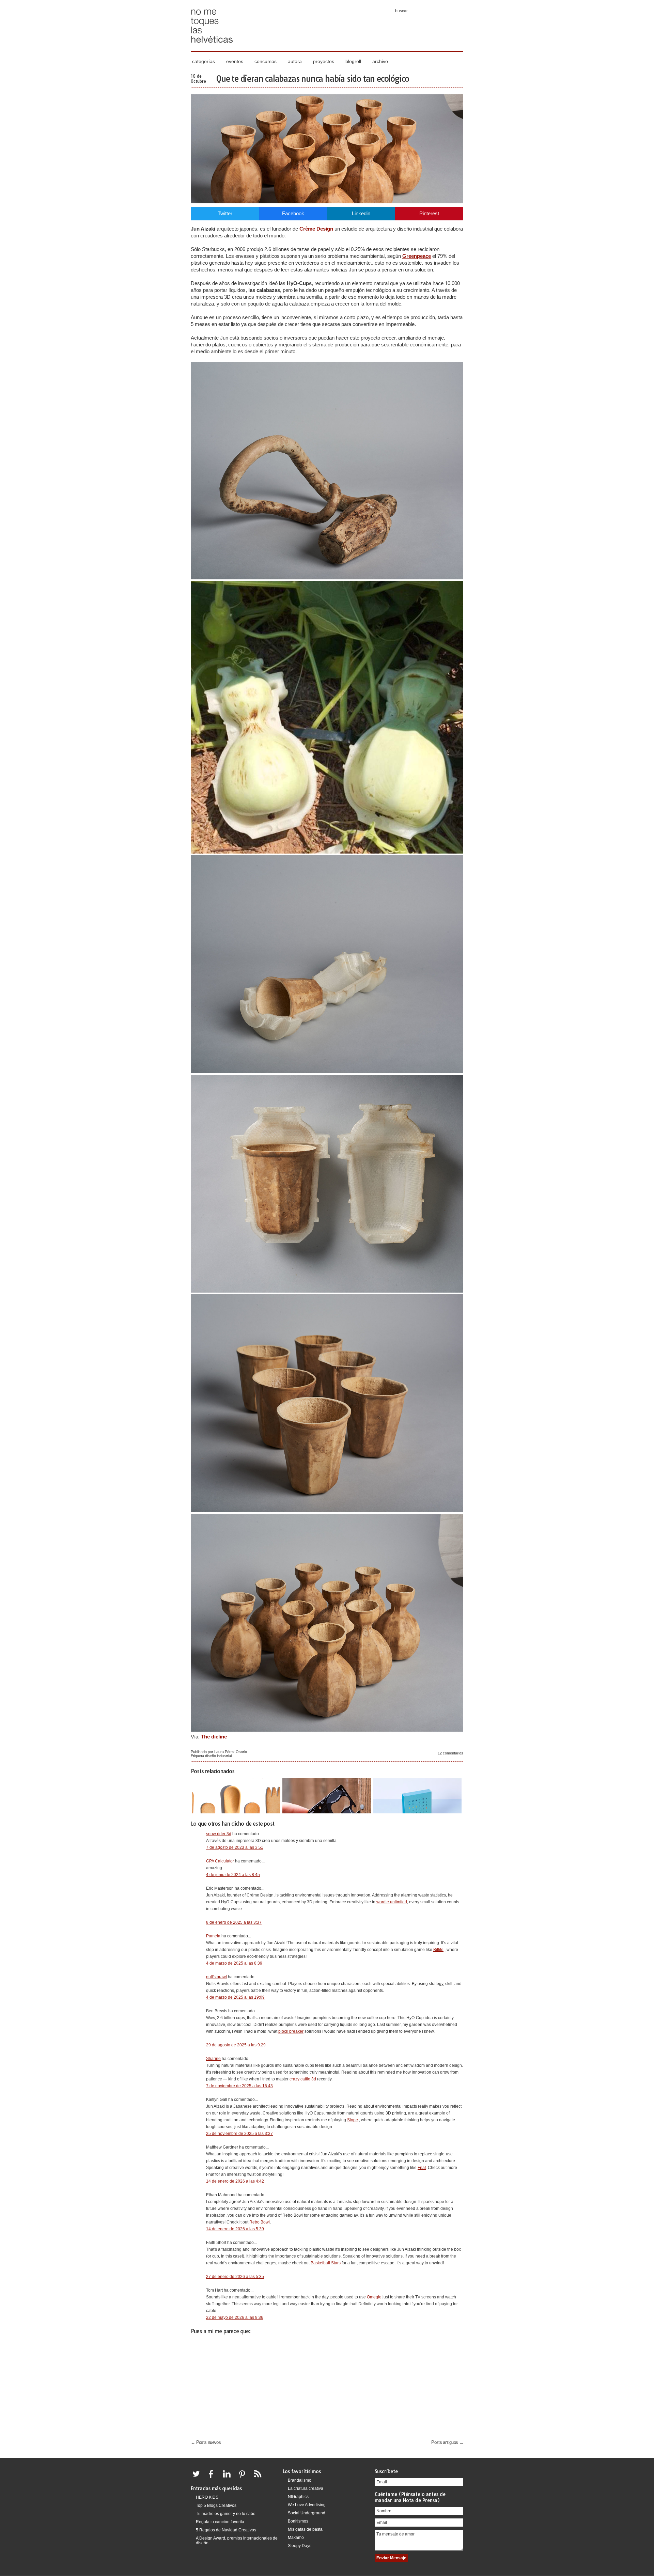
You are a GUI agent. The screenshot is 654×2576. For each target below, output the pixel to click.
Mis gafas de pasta (305, 2529)
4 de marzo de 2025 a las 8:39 (234, 1963)
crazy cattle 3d (303, 2079)
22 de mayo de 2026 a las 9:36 (235, 2317)
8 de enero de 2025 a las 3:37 (234, 1922)
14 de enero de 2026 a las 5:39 (235, 2229)
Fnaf (422, 2168)
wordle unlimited (392, 1902)
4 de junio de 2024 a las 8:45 (233, 1875)
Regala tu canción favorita (220, 2522)
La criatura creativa (306, 2488)
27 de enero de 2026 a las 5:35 (235, 2277)
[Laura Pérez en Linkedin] (229, 2478)
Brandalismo (300, 2480)
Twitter (225, 213)
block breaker (291, 2031)
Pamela (213, 1936)
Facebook (293, 213)
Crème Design (316, 229)
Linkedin (361, 213)
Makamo (296, 2538)
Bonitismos (298, 2521)
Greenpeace (417, 256)
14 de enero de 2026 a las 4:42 (235, 2181)
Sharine (213, 2059)
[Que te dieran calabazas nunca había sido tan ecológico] (327, 201)
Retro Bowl (260, 2222)
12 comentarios (450, 1753)
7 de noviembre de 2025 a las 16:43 (239, 2086)
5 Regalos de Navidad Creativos (226, 2530)
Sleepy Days (300, 2546)
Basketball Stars (326, 2263)
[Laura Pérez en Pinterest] (244, 2478)
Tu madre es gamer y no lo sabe (226, 2514)
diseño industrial (218, 1756)
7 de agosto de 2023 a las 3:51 (235, 1847)
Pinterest (429, 213)
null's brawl (216, 1977)
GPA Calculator (220, 1861)
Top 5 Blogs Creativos (216, 2505)
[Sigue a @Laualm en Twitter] (198, 2478)
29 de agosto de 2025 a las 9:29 (236, 2045)
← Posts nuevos (206, 2442)
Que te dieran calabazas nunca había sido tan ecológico (313, 79)
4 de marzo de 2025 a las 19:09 (235, 1997)
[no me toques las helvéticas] (212, 45)
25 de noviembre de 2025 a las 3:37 (239, 2134)
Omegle (374, 2297)
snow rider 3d (219, 1834)
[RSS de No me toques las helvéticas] (259, 2478)
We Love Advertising (307, 2505)
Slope (353, 2120)
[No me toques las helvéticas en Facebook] (213, 2478)
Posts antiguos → (447, 2442)
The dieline (214, 1737)
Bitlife (438, 1950)
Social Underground (307, 2513)
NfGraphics (298, 2497)
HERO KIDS (207, 2497)
